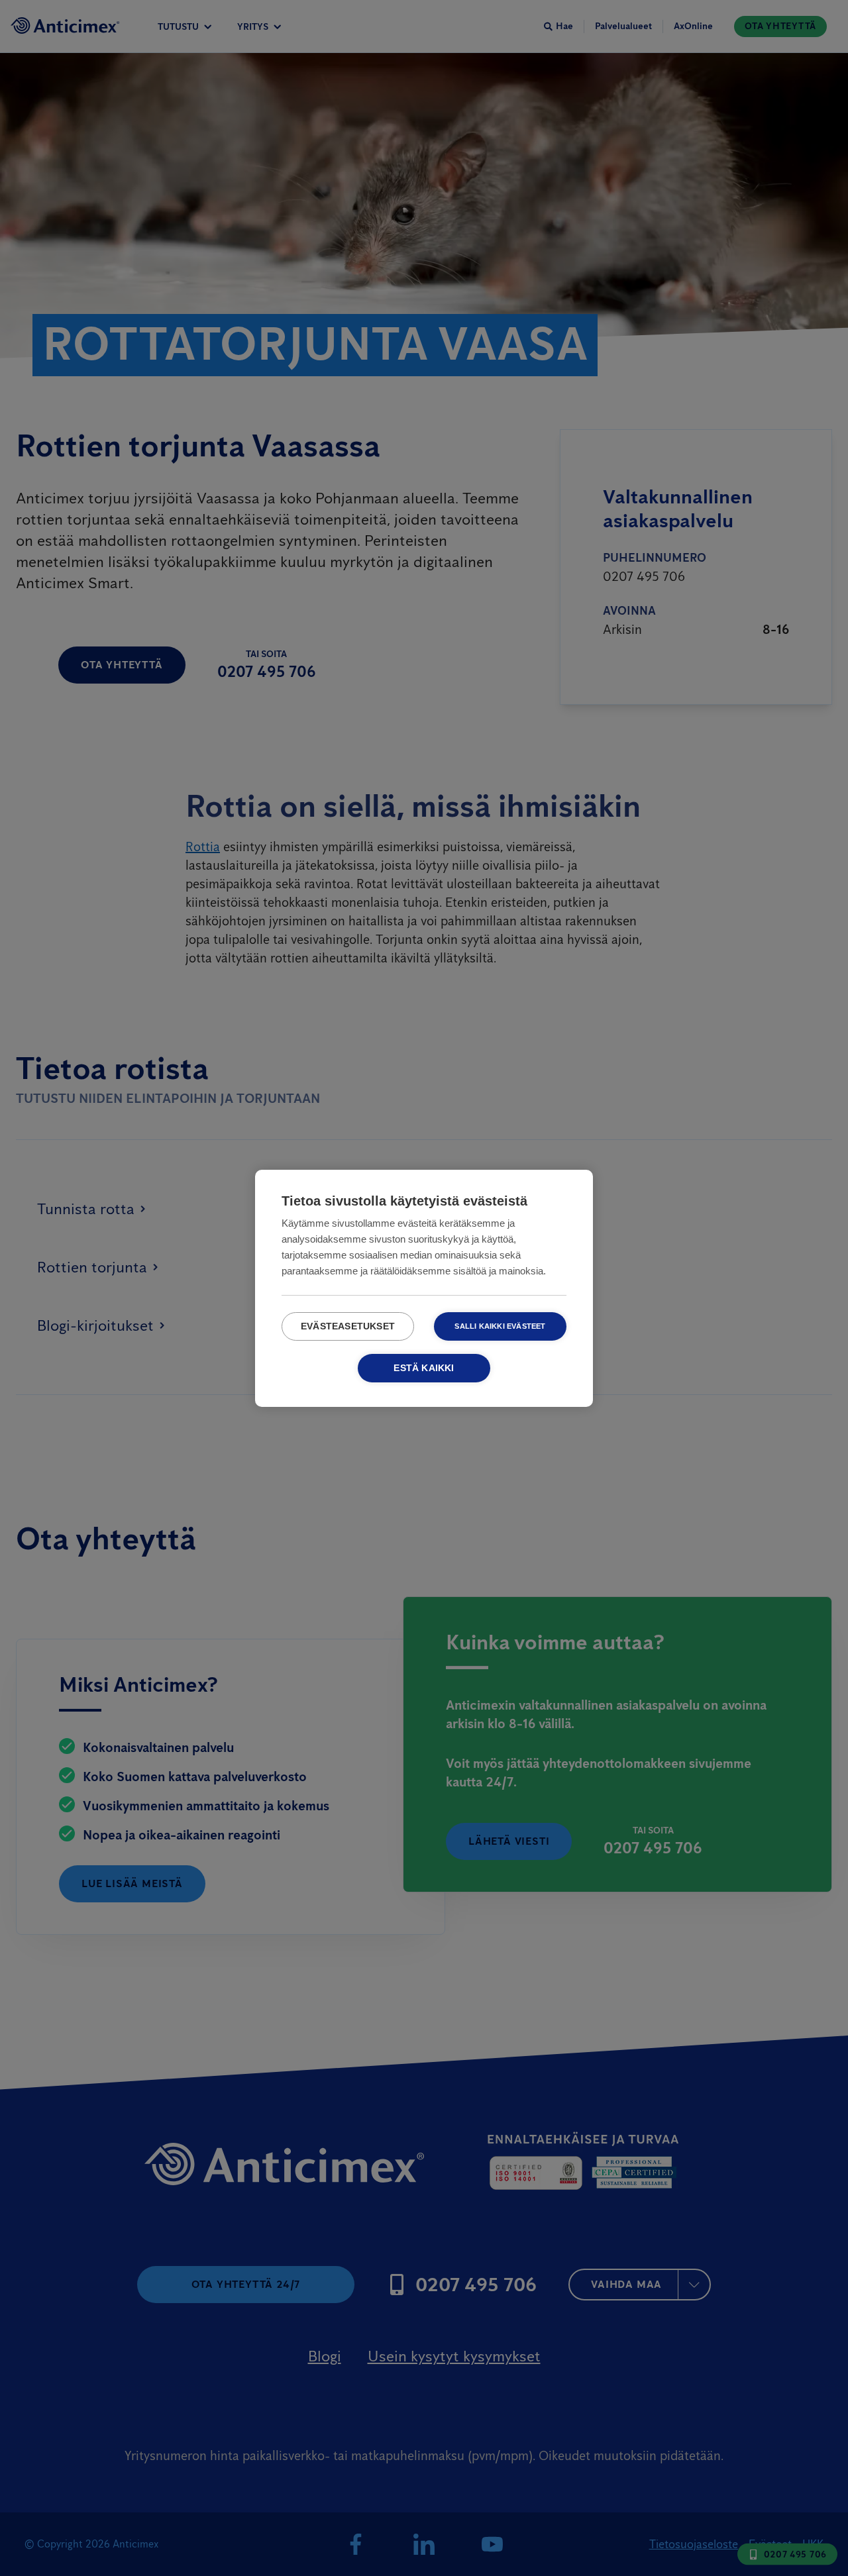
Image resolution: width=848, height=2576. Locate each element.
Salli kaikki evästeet (500, 1326)
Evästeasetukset (348, 1326)
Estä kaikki (424, 1368)
